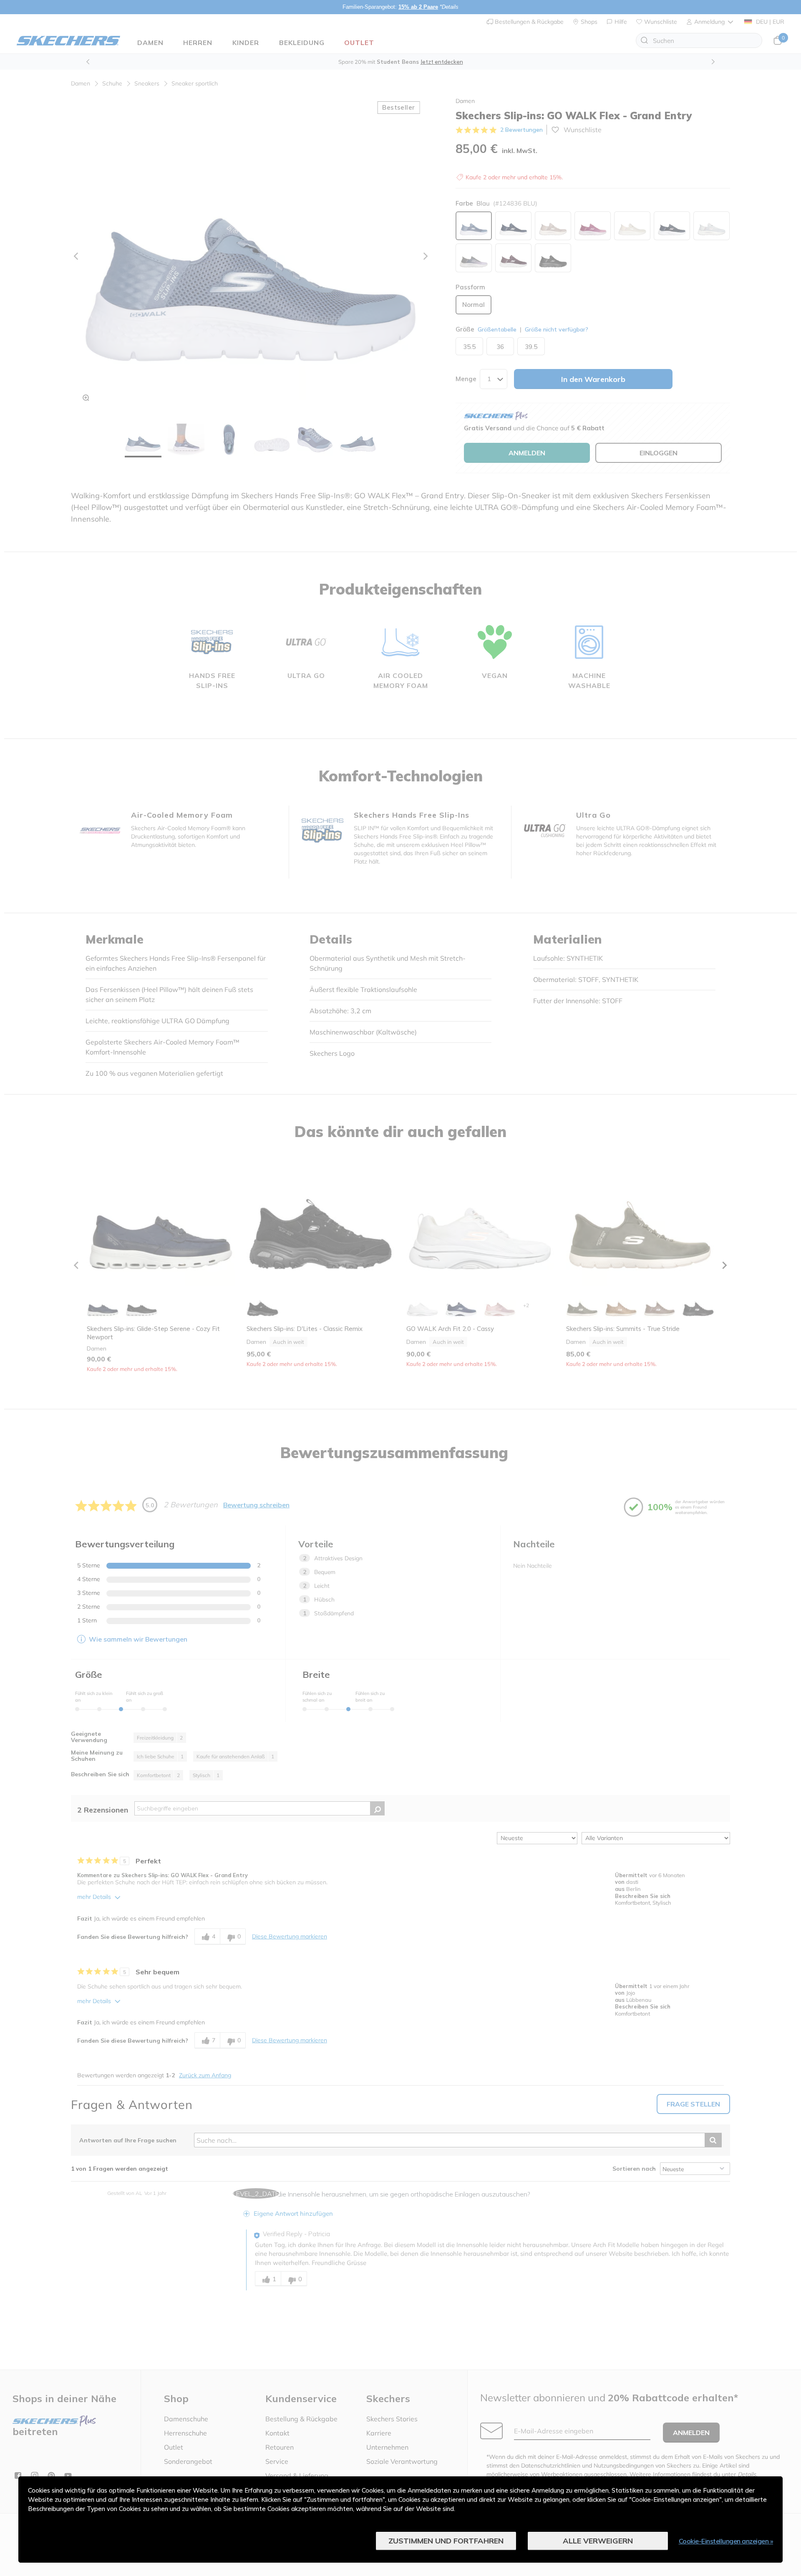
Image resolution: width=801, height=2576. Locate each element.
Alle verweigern (598, 2541)
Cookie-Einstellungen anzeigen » (726, 2541)
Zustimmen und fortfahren (446, 2541)
